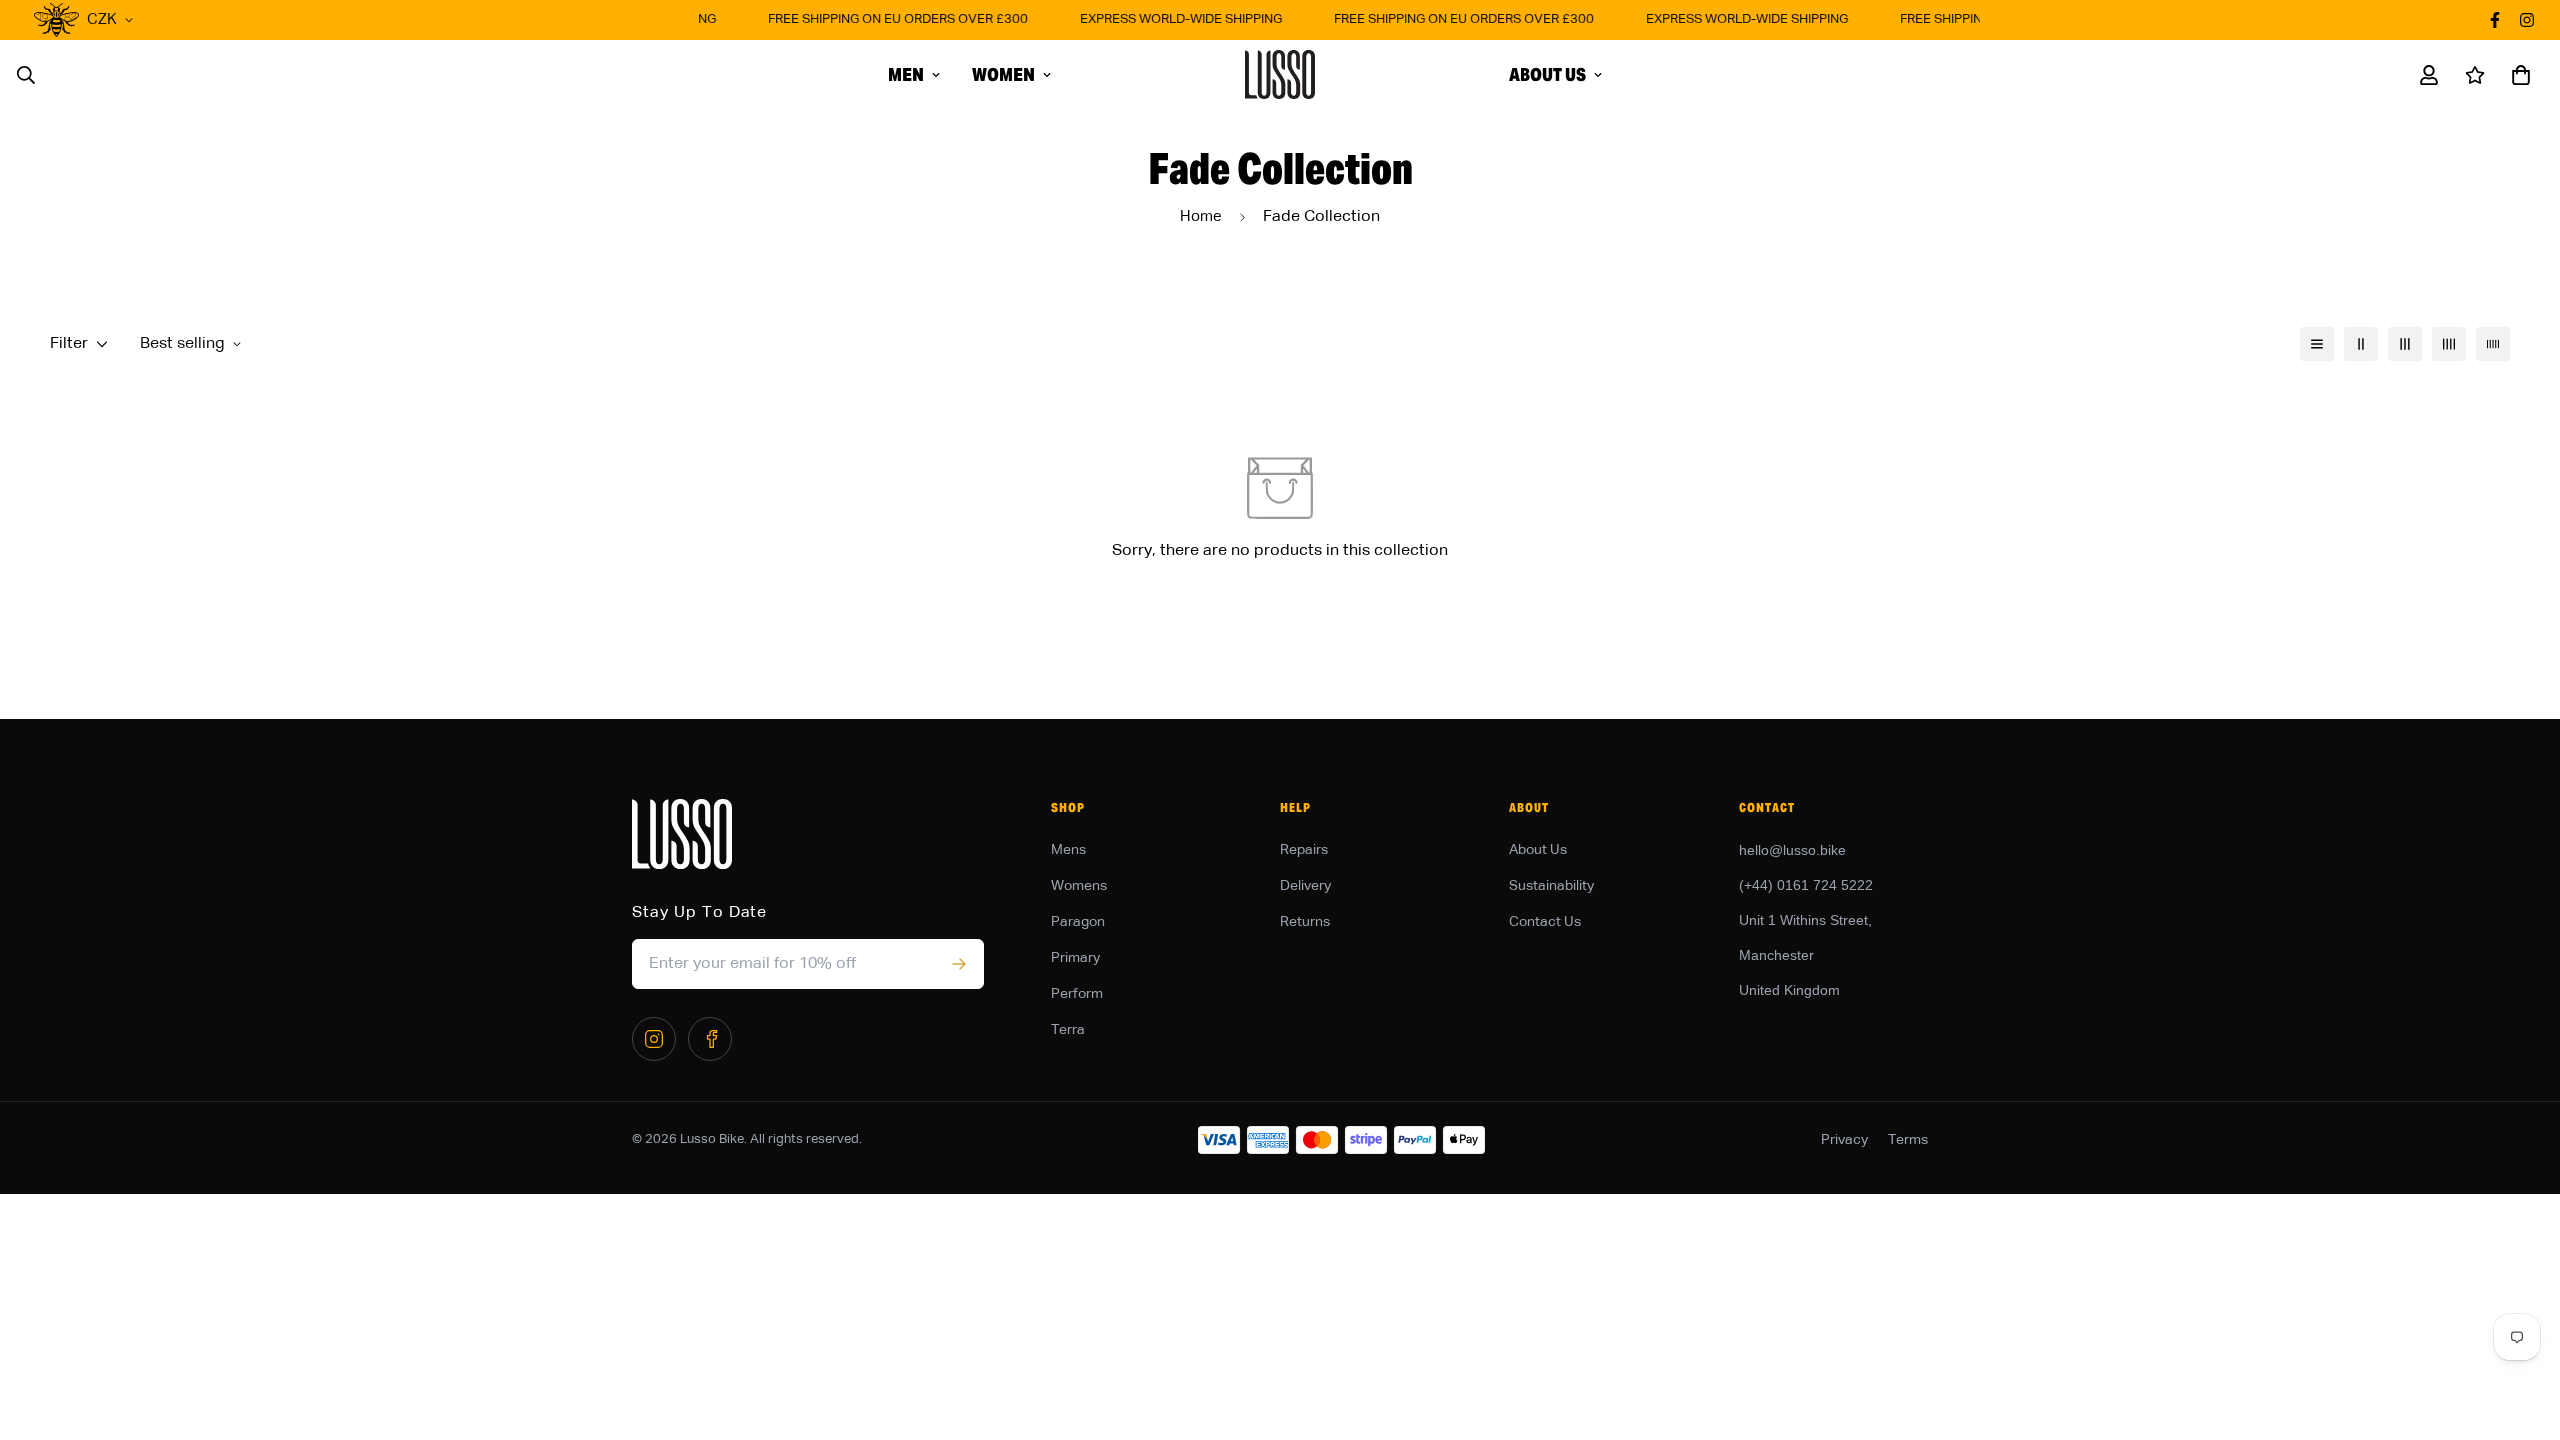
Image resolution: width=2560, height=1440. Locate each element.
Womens (1079, 886)
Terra (1068, 1030)
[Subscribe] (958, 964)
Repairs (1304, 850)
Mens (1068, 850)
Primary (1075, 958)
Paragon (1078, 922)
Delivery (1305, 886)
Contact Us (1545, 922)
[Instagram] (654, 1039)
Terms (1908, 1140)
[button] (2517, 75)
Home (1201, 216)
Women (1003, 74)
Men (906, 74)
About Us (1547, 74)
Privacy (1844, 1140)
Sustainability (1551, 886)
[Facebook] (710, 1039)
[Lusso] (1280, 74)
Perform (1077, 994)
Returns (1305, 922)
